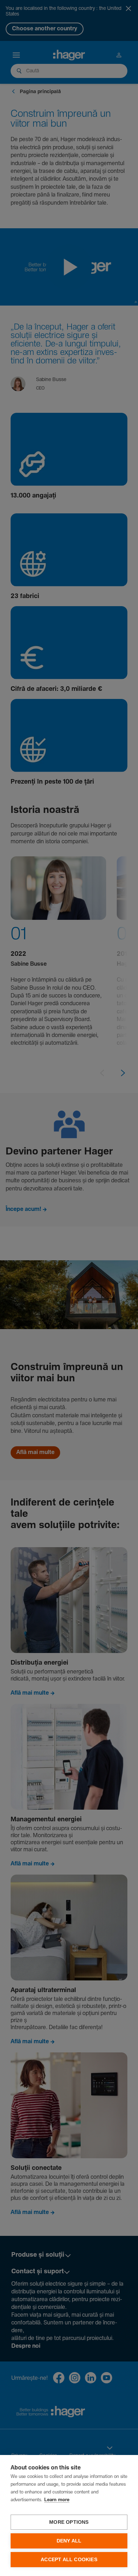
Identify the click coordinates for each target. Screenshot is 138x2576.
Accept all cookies (69, 2560)
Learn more (57, 2500)
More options (69, 2522)
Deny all (69, 2541)
